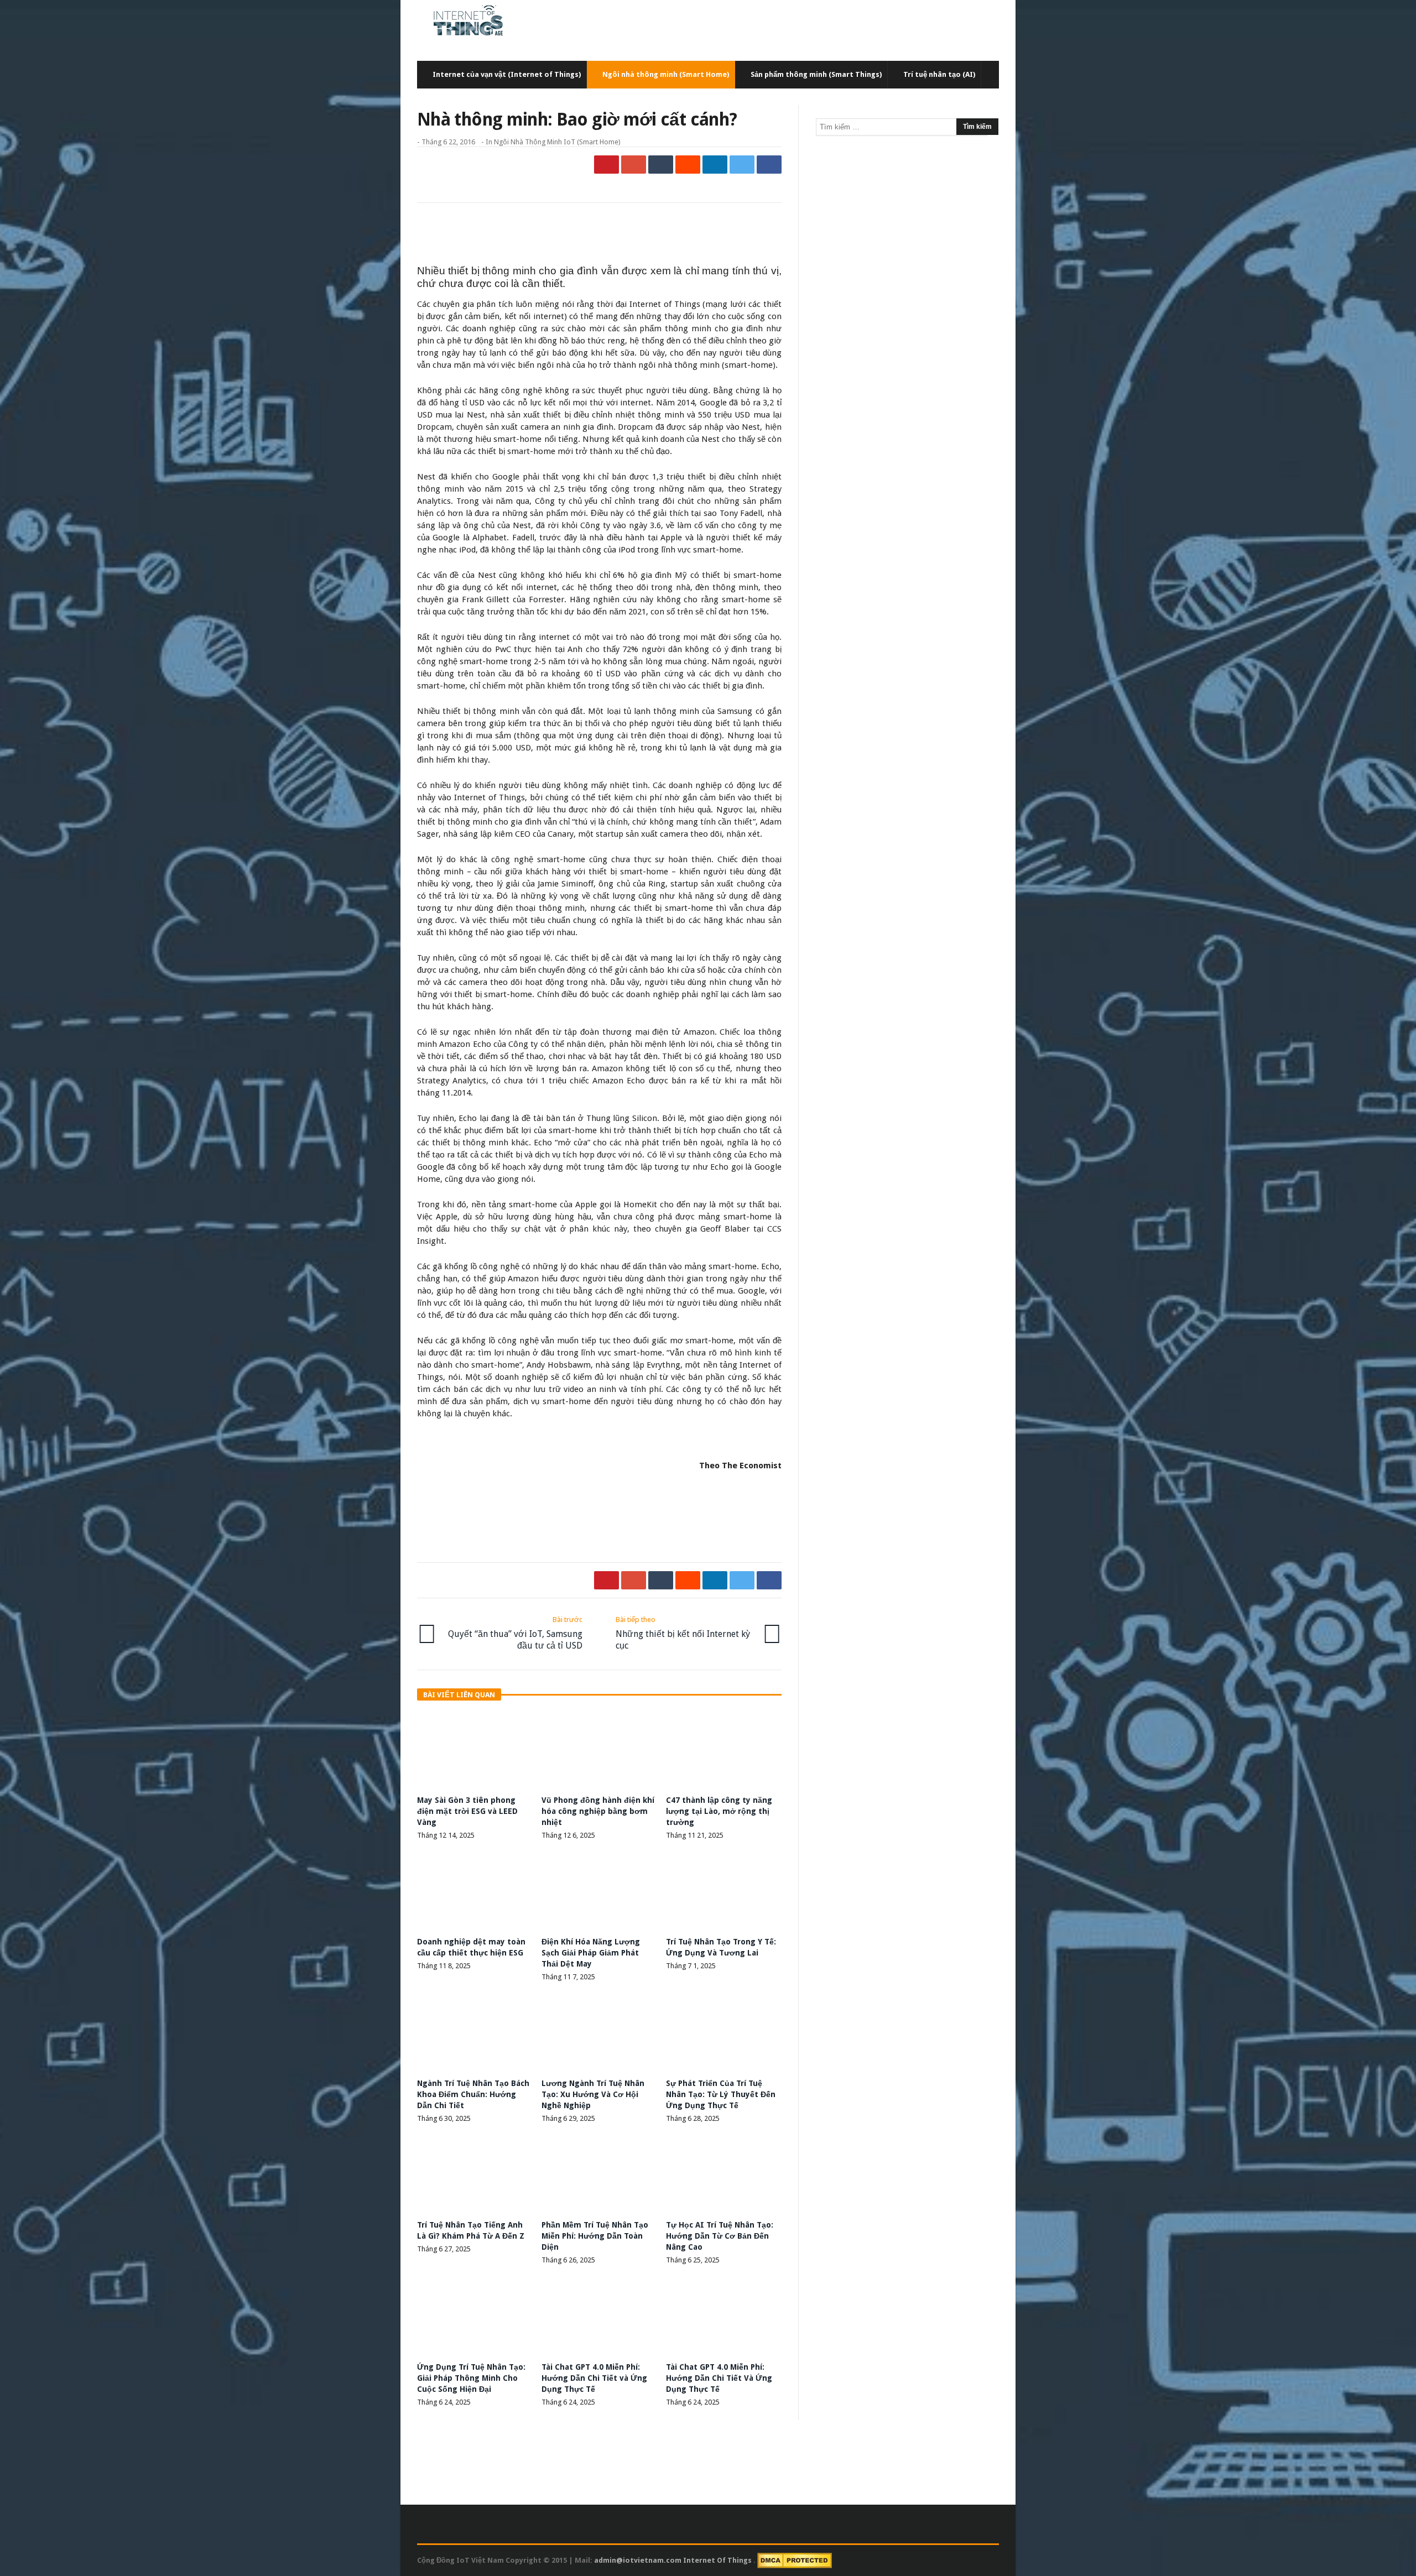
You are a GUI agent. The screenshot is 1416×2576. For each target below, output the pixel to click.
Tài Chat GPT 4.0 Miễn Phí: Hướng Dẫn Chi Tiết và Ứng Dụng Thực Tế (594, 2378)
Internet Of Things (718, 2560)
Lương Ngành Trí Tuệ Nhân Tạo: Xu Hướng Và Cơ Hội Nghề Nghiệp (593, 2094)
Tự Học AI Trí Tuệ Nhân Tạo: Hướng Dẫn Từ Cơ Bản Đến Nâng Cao (720, 2236)
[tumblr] (661, 165)
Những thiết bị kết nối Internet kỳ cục (683, 1633)
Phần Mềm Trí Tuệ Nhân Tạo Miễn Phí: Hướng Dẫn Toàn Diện (595, 2236)
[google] (634, 165)
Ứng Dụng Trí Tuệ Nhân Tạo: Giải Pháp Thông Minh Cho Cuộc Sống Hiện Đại (471, 2378)
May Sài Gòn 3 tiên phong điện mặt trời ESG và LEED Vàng (467, 1811)
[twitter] (742, 165)
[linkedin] (715, 165)
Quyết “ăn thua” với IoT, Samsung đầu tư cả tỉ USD (515, 1633)
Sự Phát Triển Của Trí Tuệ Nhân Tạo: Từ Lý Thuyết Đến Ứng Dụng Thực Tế (721, 2094)
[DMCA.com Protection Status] (795, 2560)
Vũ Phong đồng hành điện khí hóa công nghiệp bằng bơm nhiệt (598, 1811)
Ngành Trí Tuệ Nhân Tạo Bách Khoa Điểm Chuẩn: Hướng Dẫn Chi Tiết (473, 2094)
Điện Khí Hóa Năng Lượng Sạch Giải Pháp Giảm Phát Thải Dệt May (591, 1953)
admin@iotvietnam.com (638, 2560)
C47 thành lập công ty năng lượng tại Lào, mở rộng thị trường (719, 1811)
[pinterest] (607, 165)
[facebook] (769, 165)
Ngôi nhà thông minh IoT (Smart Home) (557, 142)
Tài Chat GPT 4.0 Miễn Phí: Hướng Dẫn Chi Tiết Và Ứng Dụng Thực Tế (719, 2378)
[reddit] (688, 165)
